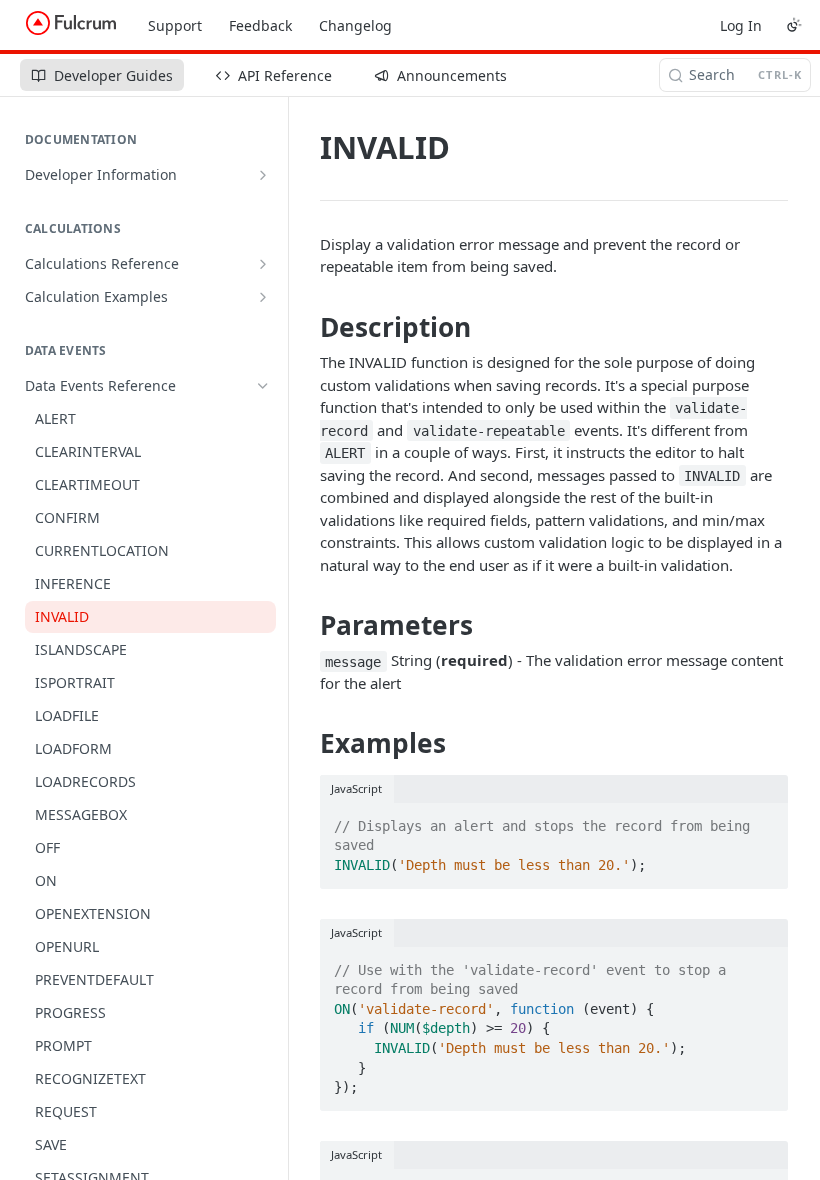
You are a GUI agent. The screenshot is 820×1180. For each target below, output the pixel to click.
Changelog (355, 25)
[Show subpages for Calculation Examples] (263, 297)
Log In (741, 25)
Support (175, 25)
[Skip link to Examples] (306, 744)
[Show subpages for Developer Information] (263, 175)
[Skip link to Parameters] (306, 625)
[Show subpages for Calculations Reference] (263, 264)
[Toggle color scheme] (794, 25)
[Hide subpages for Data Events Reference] (263, 386)
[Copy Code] (764, 820)
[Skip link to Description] (306, 327)
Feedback (260, 25)
